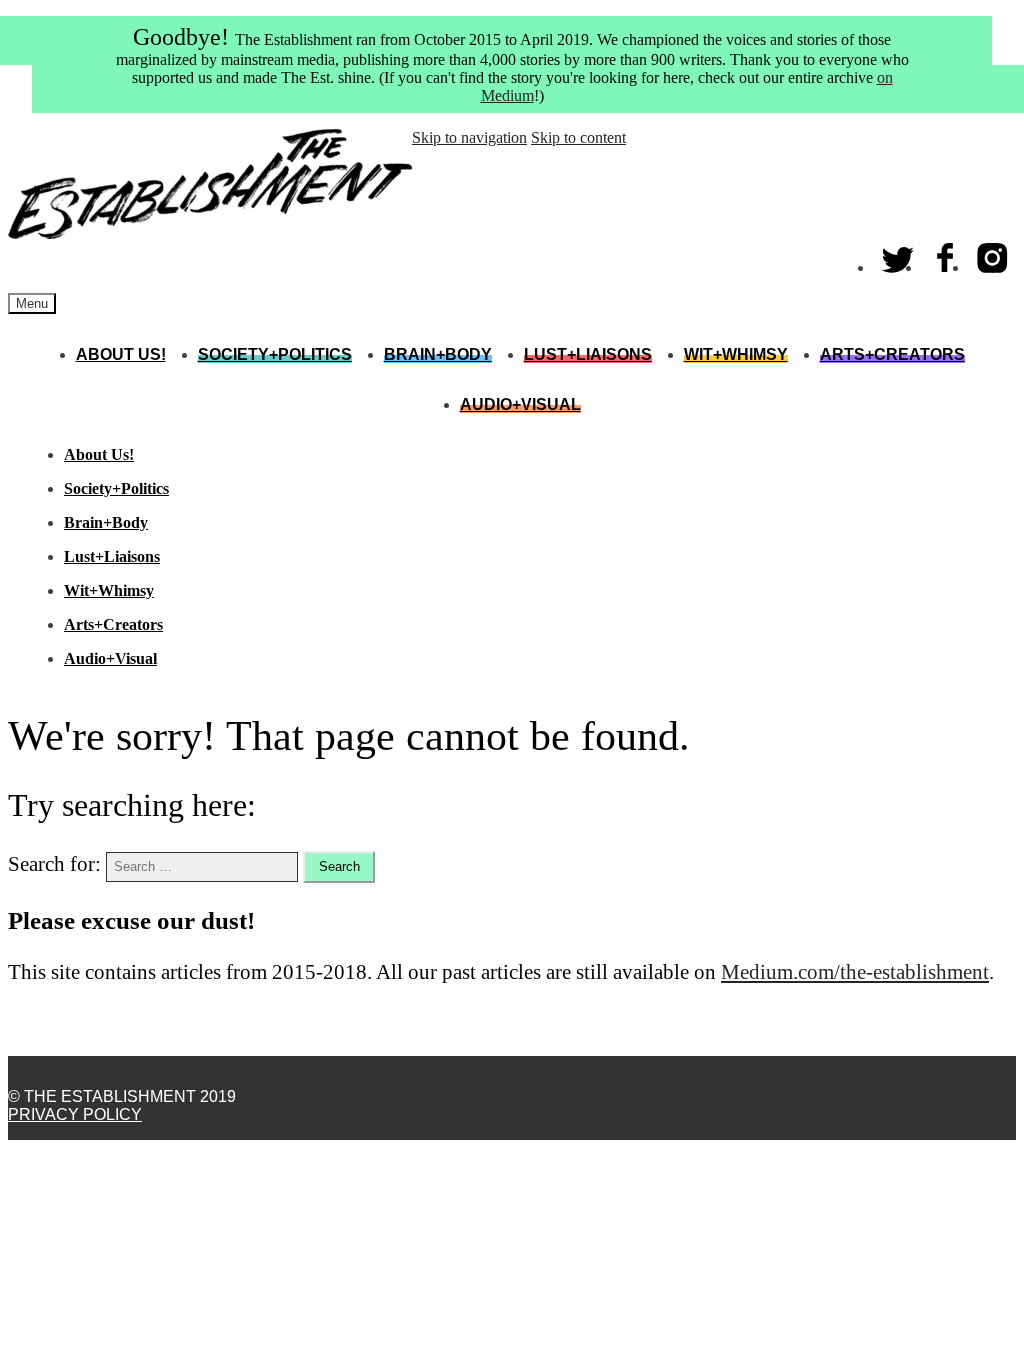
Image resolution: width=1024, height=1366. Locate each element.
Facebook (946, 253)
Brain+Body (438, 354)
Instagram (993, 253)
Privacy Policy (75, 1114)
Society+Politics (275, 354)
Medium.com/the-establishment (855, 972)
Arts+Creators (892, 354)
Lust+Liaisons (588, 354)
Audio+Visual (520, 404)
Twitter (898, 253)
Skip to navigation (469, 137)
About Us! (121, 354)
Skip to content (578, 137)
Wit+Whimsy (736, 354)
